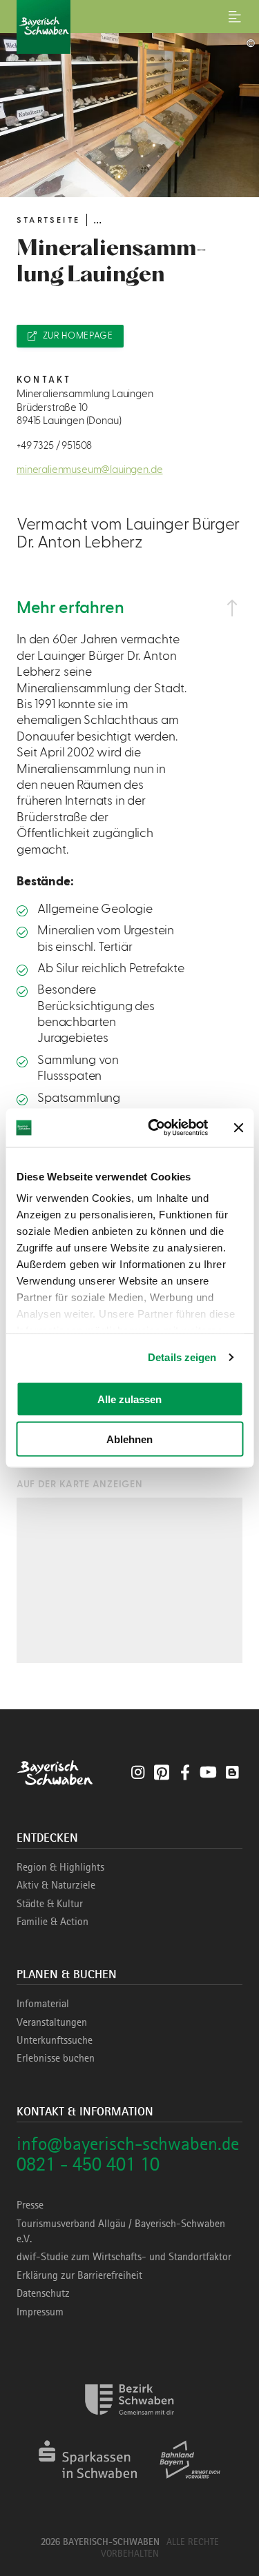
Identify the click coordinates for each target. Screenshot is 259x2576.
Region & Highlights (60, 1867)
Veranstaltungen (52, 2022)
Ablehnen (129, 1439)
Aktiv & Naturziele (56, 1885)
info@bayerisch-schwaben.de (128, 2143)
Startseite (48, 220)
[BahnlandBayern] (190, 2483)
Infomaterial (43, 2004)
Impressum (40, 2312)
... (97, 220)
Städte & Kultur (50, 1904)
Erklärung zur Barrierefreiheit (79, 2275)
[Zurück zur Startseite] (129, 27)
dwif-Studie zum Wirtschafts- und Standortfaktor (124, 2257)
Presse (30, 2205)
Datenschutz (43, 2293)
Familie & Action (52, 1922)
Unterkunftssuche (55, 2040)
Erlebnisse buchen (56, 2058)
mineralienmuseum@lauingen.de (90, 470)
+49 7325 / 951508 (54, 446)
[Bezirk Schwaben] (129, 2423)
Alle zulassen (129, 1399)
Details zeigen (182, 1357)
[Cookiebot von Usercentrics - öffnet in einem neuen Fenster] (154, 1128)
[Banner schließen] (238, 1127)
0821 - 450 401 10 (88, 2164)
